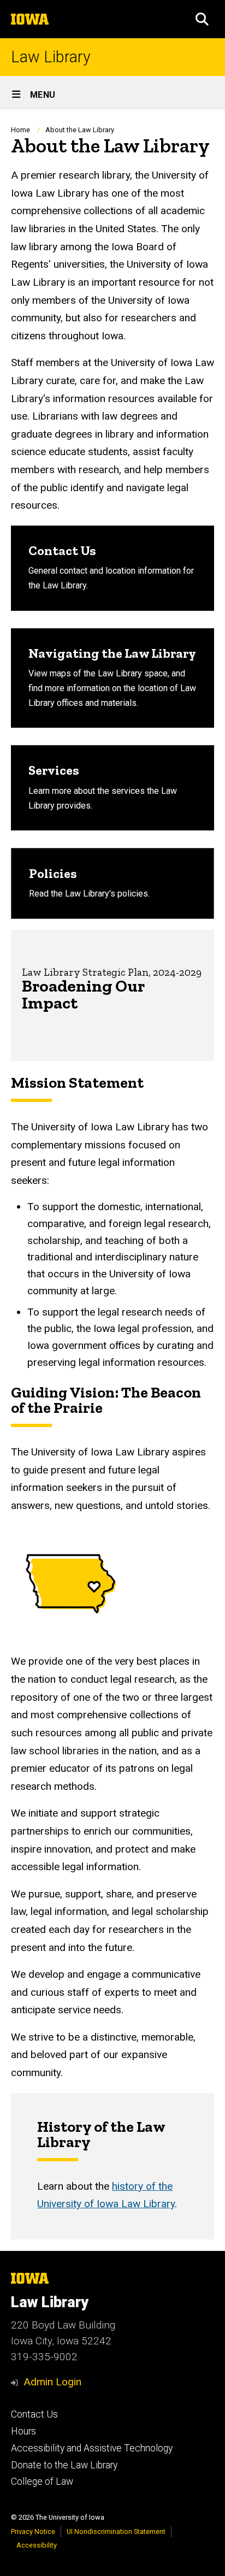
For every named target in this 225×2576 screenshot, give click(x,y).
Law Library (51, 57)
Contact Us (34, 2414)
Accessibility (37, 2545)
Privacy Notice (33, 2531)
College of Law (42, 2481)
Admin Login (52, 2382)
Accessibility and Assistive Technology (92, 2448)
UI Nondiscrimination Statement (116, 2531)
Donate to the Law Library (64, 2465)
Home (20, 130)
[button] (202, 19)
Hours (23, 2431)
